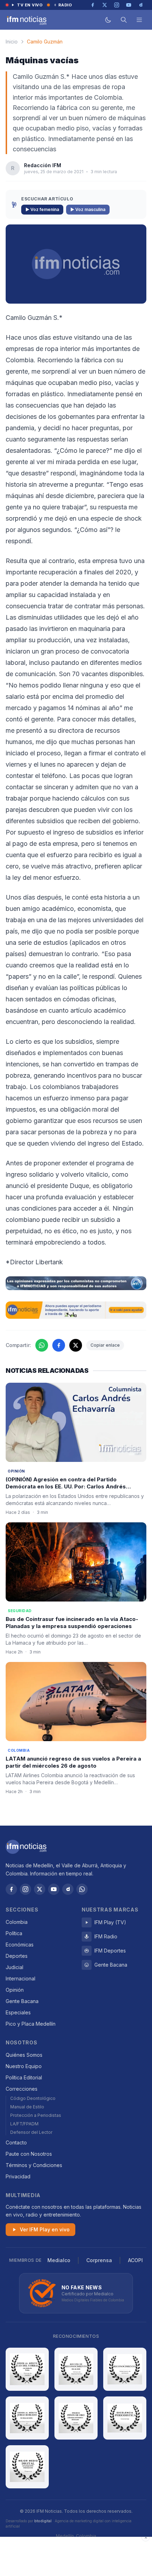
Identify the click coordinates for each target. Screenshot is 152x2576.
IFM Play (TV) (110, 1922)
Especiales (18, 2012)
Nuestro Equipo (24, 2066)
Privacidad (18, 2176)
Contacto (16, 2142)
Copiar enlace (105, 1345)
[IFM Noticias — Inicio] (26, 20)
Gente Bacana (22, 2001)
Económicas (20, 1945)
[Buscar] (124, 20)
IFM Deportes (110, 1951)
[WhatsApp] (82, 1889)
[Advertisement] (76, 2557)
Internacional (21, 1978)
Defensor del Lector (31, 2132)
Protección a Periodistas (36, 2115)
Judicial (14, 1967)
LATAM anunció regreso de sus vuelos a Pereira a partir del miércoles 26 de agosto (73, 1762)
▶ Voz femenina (42, 209)
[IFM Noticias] (26, 1847)
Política (14, 1933)
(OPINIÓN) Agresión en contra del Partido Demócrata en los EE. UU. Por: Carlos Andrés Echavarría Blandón (66, 1487)
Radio (65, 5)
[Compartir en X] (76, 1345)
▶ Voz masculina (88, 209)
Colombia (17, 1922)
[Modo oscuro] (108, 20)
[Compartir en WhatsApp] (42, 1345)
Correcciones (22, 2089)
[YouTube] (54, 1889)
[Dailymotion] (68, 1889)
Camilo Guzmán (45, 42)
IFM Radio (106, 1936)
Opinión (15, 1990)
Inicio (12, 42)
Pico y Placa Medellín (31, 2024)
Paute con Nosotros (29, 2154)
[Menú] (139, 20)
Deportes (17, 1956)
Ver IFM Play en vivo (45, 2229)
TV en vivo (30, 5)
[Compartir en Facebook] (59, 1345)
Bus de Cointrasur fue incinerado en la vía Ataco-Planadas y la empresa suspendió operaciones (72, 1623)
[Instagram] (25, 1889)
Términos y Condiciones (34, 2165)
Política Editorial (24, 2077)
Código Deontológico (33, 2098)
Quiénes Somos (24, 2055)
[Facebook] (11, 1889)
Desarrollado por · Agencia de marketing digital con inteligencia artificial (69, 2524)
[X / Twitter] (40, 1889)
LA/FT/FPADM (24, 2124)
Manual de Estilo (27, 2107)
